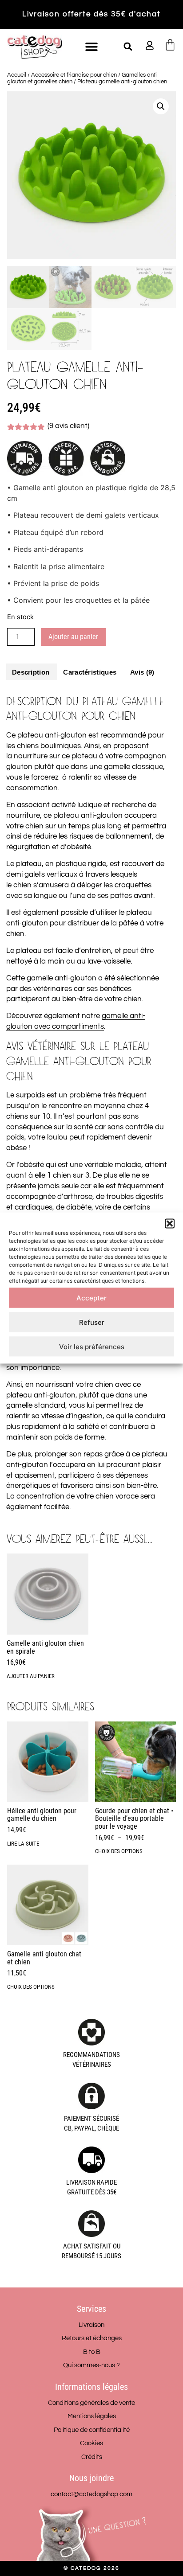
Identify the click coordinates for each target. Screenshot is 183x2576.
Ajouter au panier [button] (31, 1676)
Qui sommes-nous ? (91, 2365)
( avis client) (68, 426)
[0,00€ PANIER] (170, 45)
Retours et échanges (92, 2338)
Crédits (92, 2457)
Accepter (91, 1298)
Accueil (17, 75)
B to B (92, 2352)
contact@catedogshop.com (91, 2494)
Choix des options (119, 1851)
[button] (170, 1224)
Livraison (91, 2325)
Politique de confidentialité (92, 2430)
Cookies (91, 2443)
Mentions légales (92, 2416)
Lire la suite (23, 1844)
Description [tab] (31, 672)
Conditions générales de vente (91, 2403)
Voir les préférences (92, 1346)
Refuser (92, 1322)
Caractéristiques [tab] (90, 672)
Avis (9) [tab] (142, 672)
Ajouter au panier (73, 637)
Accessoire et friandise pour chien (74, 75)
